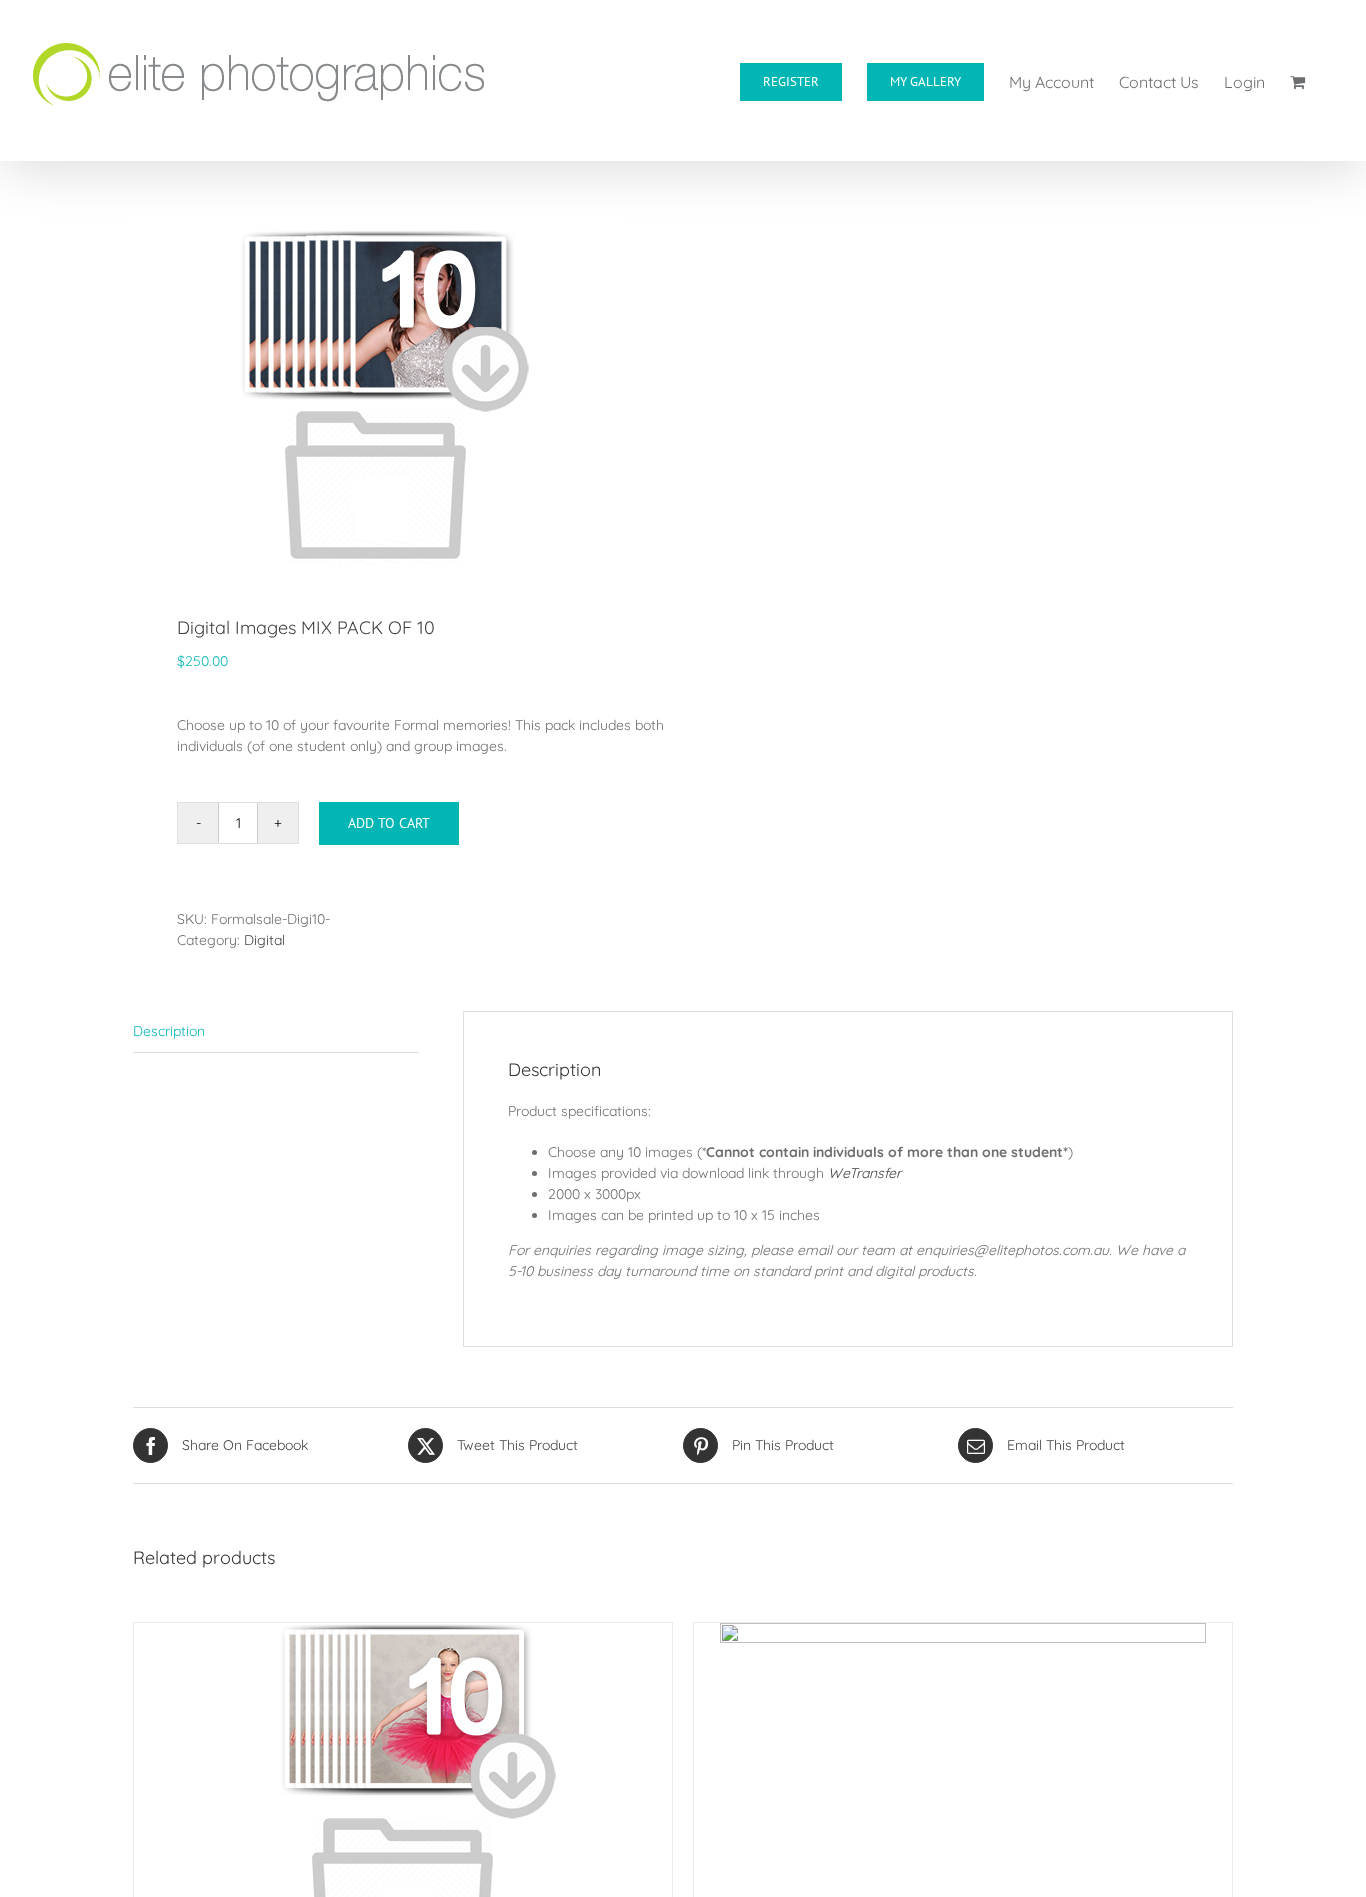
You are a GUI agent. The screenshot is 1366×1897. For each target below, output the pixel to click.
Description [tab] (169, 1031)
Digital (264, 940)
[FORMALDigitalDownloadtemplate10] (397, 390)
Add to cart (389, 823)
